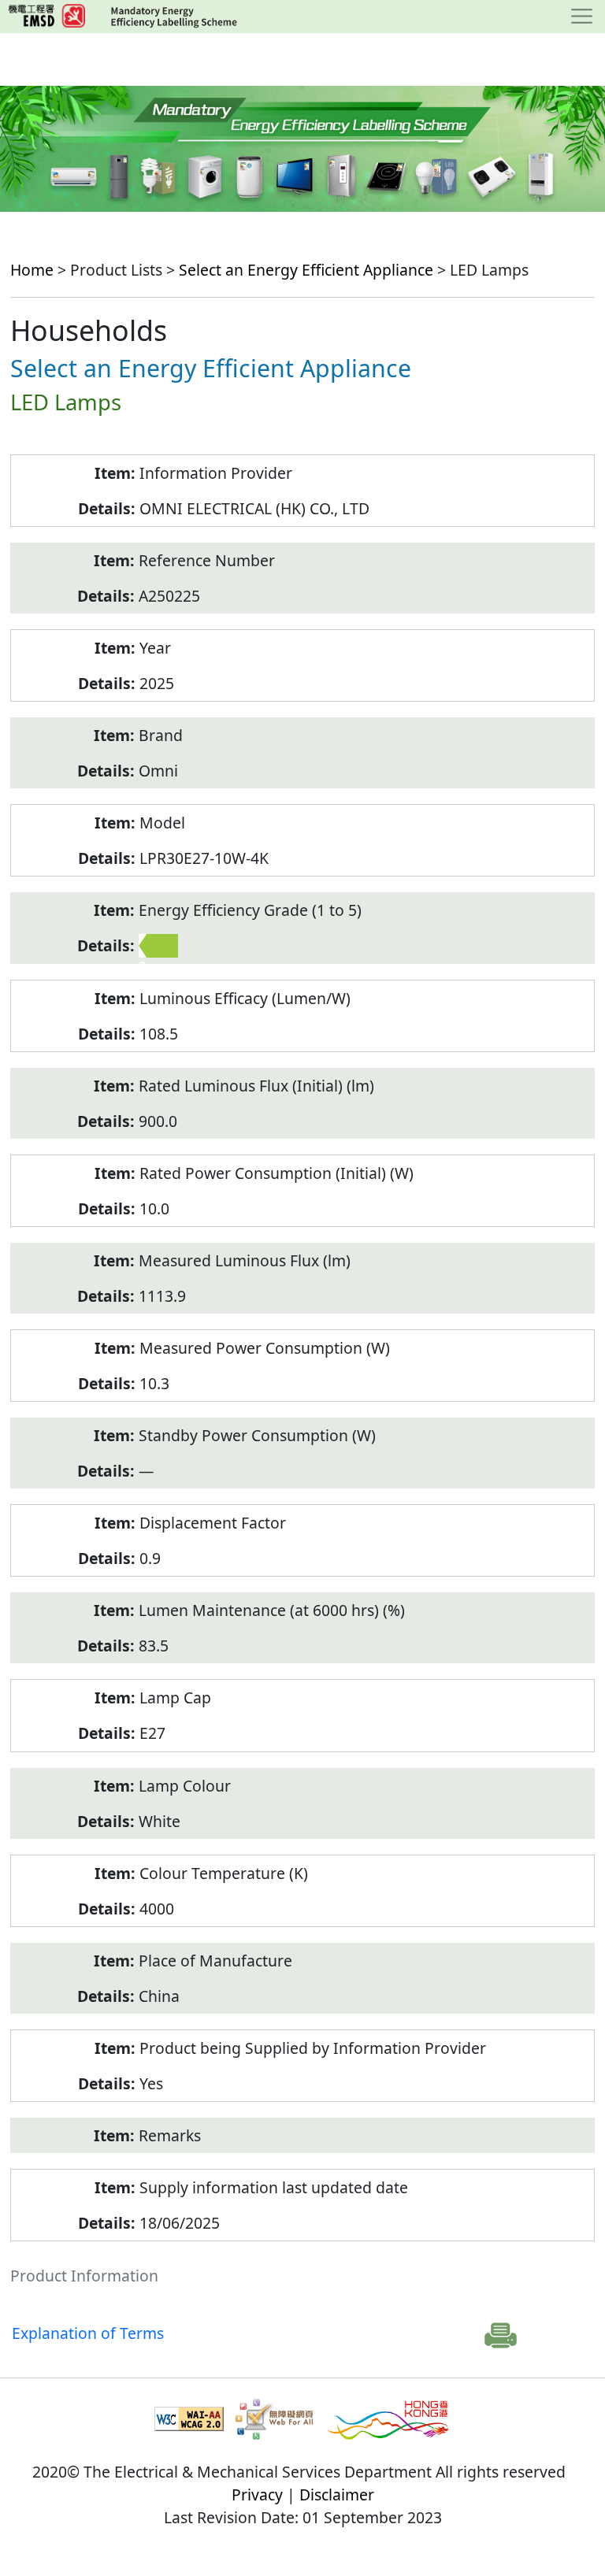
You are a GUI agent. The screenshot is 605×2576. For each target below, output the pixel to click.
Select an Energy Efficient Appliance (306, 270)
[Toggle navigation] (582, 17)
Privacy (257, 2494)
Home (32, 270)
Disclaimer (337, 2494)
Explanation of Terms (88, 2333)
